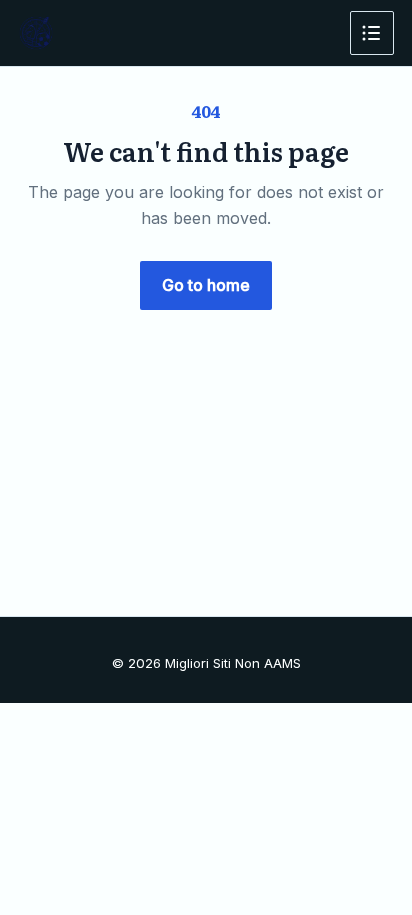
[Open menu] (372, 33)
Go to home (206, 285)
